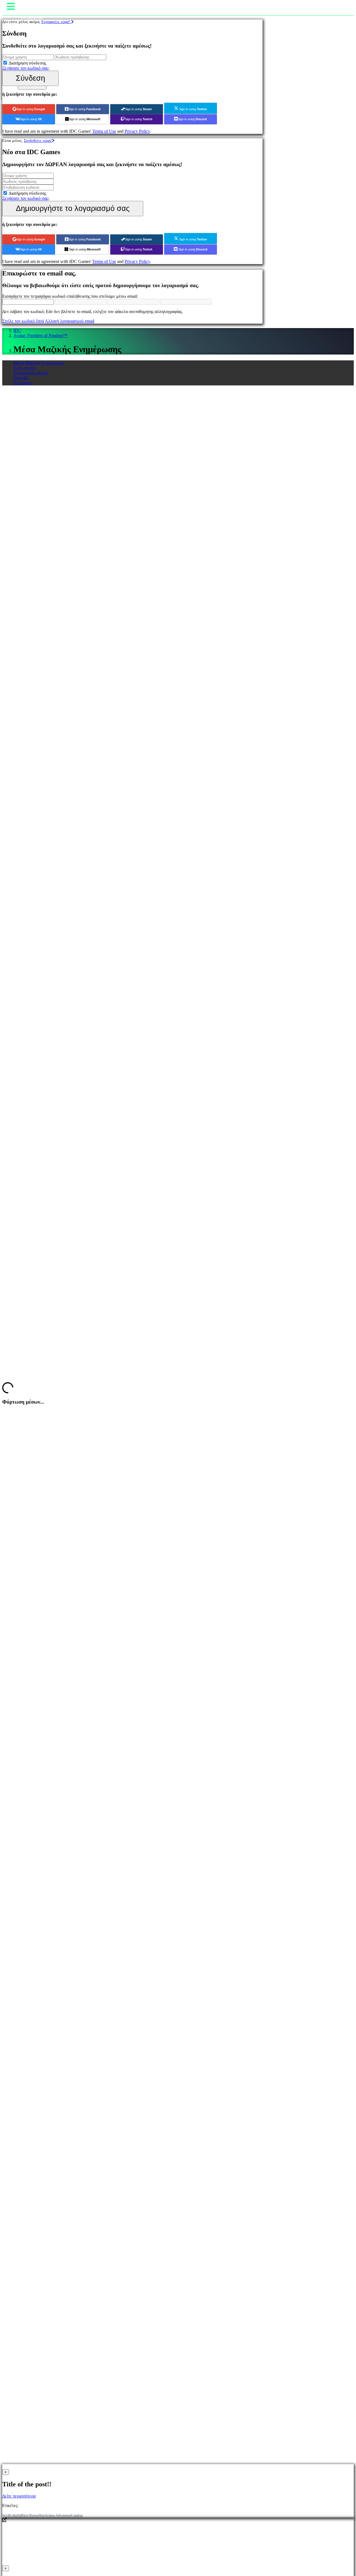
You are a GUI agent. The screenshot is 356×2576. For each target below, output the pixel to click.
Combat (77, 2515)
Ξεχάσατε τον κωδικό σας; (26, 68)
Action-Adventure (58, 2515)
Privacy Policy (137, 131)
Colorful (15, 2515)
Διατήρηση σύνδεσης (27, 63)
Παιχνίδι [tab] (21, 378)
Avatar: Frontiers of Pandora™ (40, 335)
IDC (17, 330)
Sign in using (31, 109)
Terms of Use (104, 131)
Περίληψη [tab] (22, 383)
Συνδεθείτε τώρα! (38, 141)
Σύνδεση (30, 78)
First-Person (30, 2515)
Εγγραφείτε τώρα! (56, 22)
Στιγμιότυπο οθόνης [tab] (31, 373)
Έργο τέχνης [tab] (24, 368)
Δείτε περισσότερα (19, 2496)
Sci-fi (6, 2515)
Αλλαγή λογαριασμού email (70, 321)
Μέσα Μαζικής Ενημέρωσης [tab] (39, 363)
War (42, 2515)
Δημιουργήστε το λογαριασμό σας (73, 208)
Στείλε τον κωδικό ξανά (23, 321)
